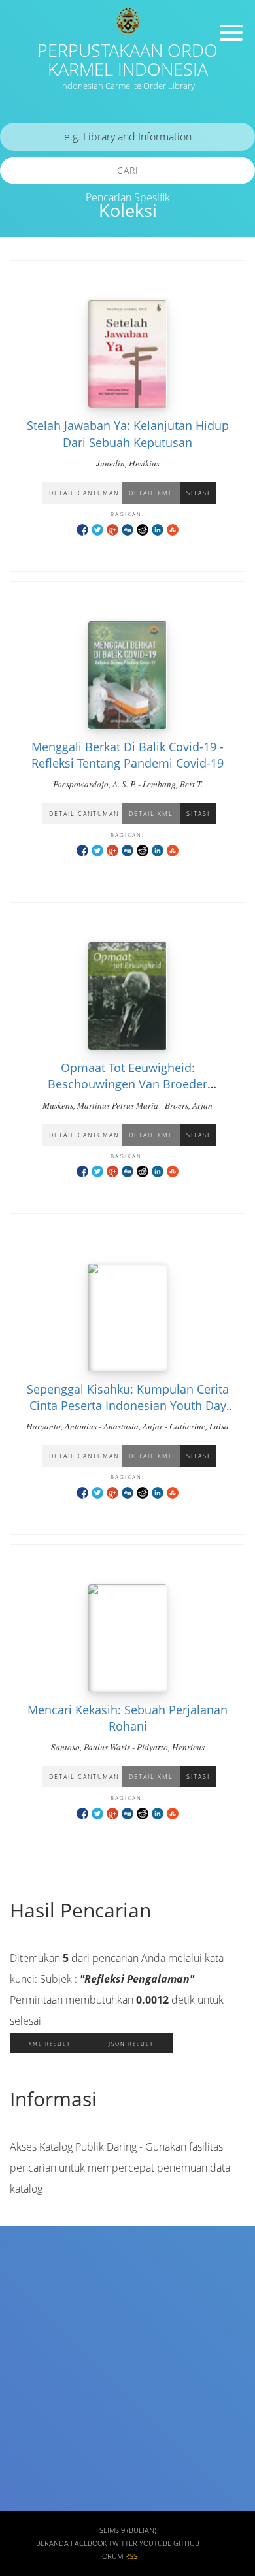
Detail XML (151, 493)
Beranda (52, 2543)
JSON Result (131, 2043)
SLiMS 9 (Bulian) (128, 2530)
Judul (26, 2272)
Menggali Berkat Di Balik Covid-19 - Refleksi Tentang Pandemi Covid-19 (127, 755)
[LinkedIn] (158, 529)
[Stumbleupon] (173, 529)
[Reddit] (143, 529)
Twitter (123, 2543)
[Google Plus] (112, 529)
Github (186, 2543)
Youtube (155, 2543)
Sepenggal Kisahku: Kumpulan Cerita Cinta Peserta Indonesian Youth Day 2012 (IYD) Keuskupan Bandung (128, 1405)
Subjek (30, 2349)
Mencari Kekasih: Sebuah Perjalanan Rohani (127, 1718)
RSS (131, 2556)
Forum (110, 2556)
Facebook (89, 2543)
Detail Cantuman (84, 493)
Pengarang (38, 2310)
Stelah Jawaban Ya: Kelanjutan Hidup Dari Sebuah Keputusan (128, 433)
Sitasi (198, 493)
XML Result (50, 2043)
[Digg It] (127, 529)
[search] (127, 137)
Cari (128, 170)
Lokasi (29, 2464)
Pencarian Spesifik (128, 197)
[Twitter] (97, 529)
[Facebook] (82, 529)
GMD (25, 2503)
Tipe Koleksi (42, 2425)
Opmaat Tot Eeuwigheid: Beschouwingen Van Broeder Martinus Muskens (127, 1084)
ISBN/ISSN (38, 2388)
